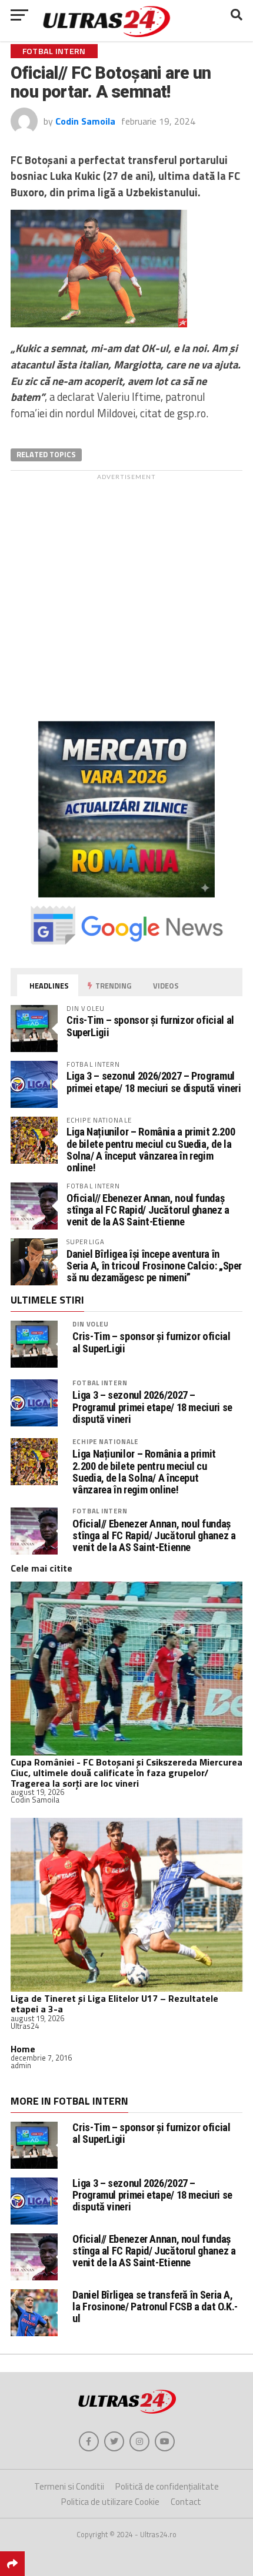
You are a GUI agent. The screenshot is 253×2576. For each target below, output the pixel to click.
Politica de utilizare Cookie (110, 2502)
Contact (186, 2502)
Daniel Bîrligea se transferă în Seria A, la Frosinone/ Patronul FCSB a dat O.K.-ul (155, 2307)
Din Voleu (90, 1324)
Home (23, 2049)
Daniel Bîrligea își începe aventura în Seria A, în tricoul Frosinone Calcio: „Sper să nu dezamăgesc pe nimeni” (154, 1266)
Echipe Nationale (105, 1441)
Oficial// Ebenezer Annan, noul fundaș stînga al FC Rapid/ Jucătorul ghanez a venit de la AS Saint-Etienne (148, 1210)
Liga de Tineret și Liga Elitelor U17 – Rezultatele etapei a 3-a (114, 2004)
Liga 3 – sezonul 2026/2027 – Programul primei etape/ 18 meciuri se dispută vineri (154, 1082)
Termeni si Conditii (69, 2486)
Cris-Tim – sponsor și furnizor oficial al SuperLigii (150, 1026)
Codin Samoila (85, 121)
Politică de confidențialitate (167, 2486)
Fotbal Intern (100, 1383)
